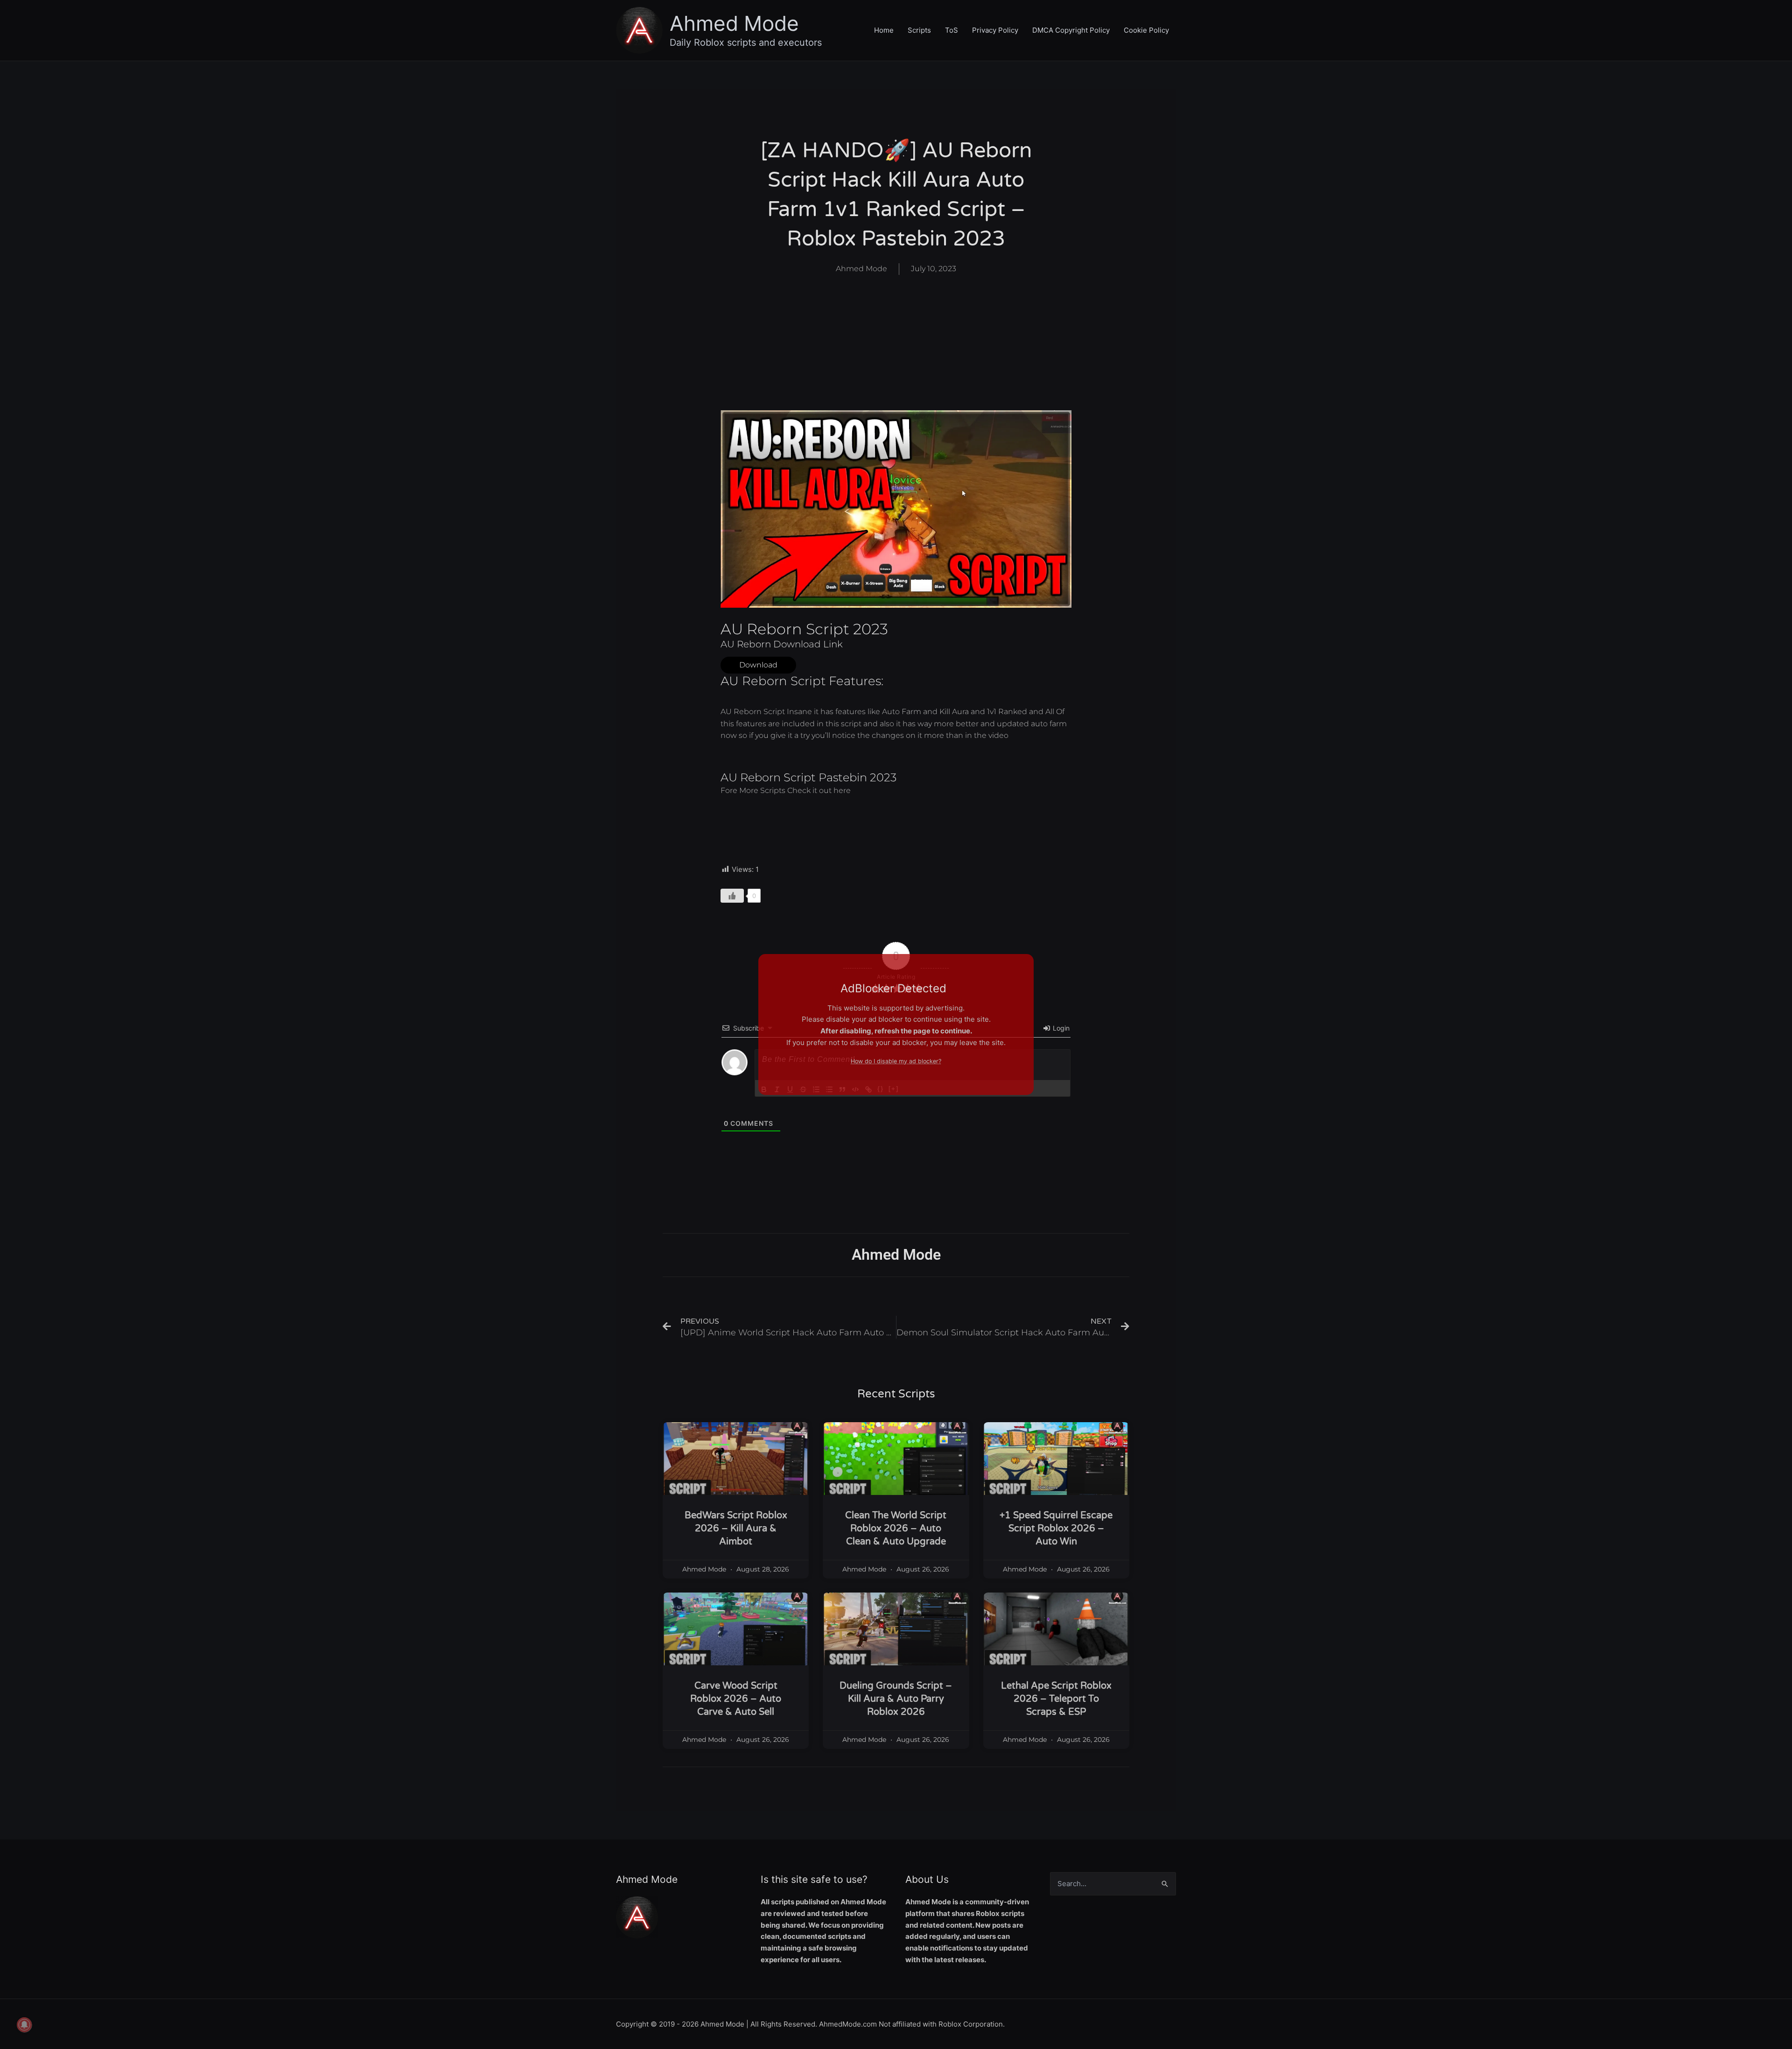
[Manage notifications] (24, 2025)
